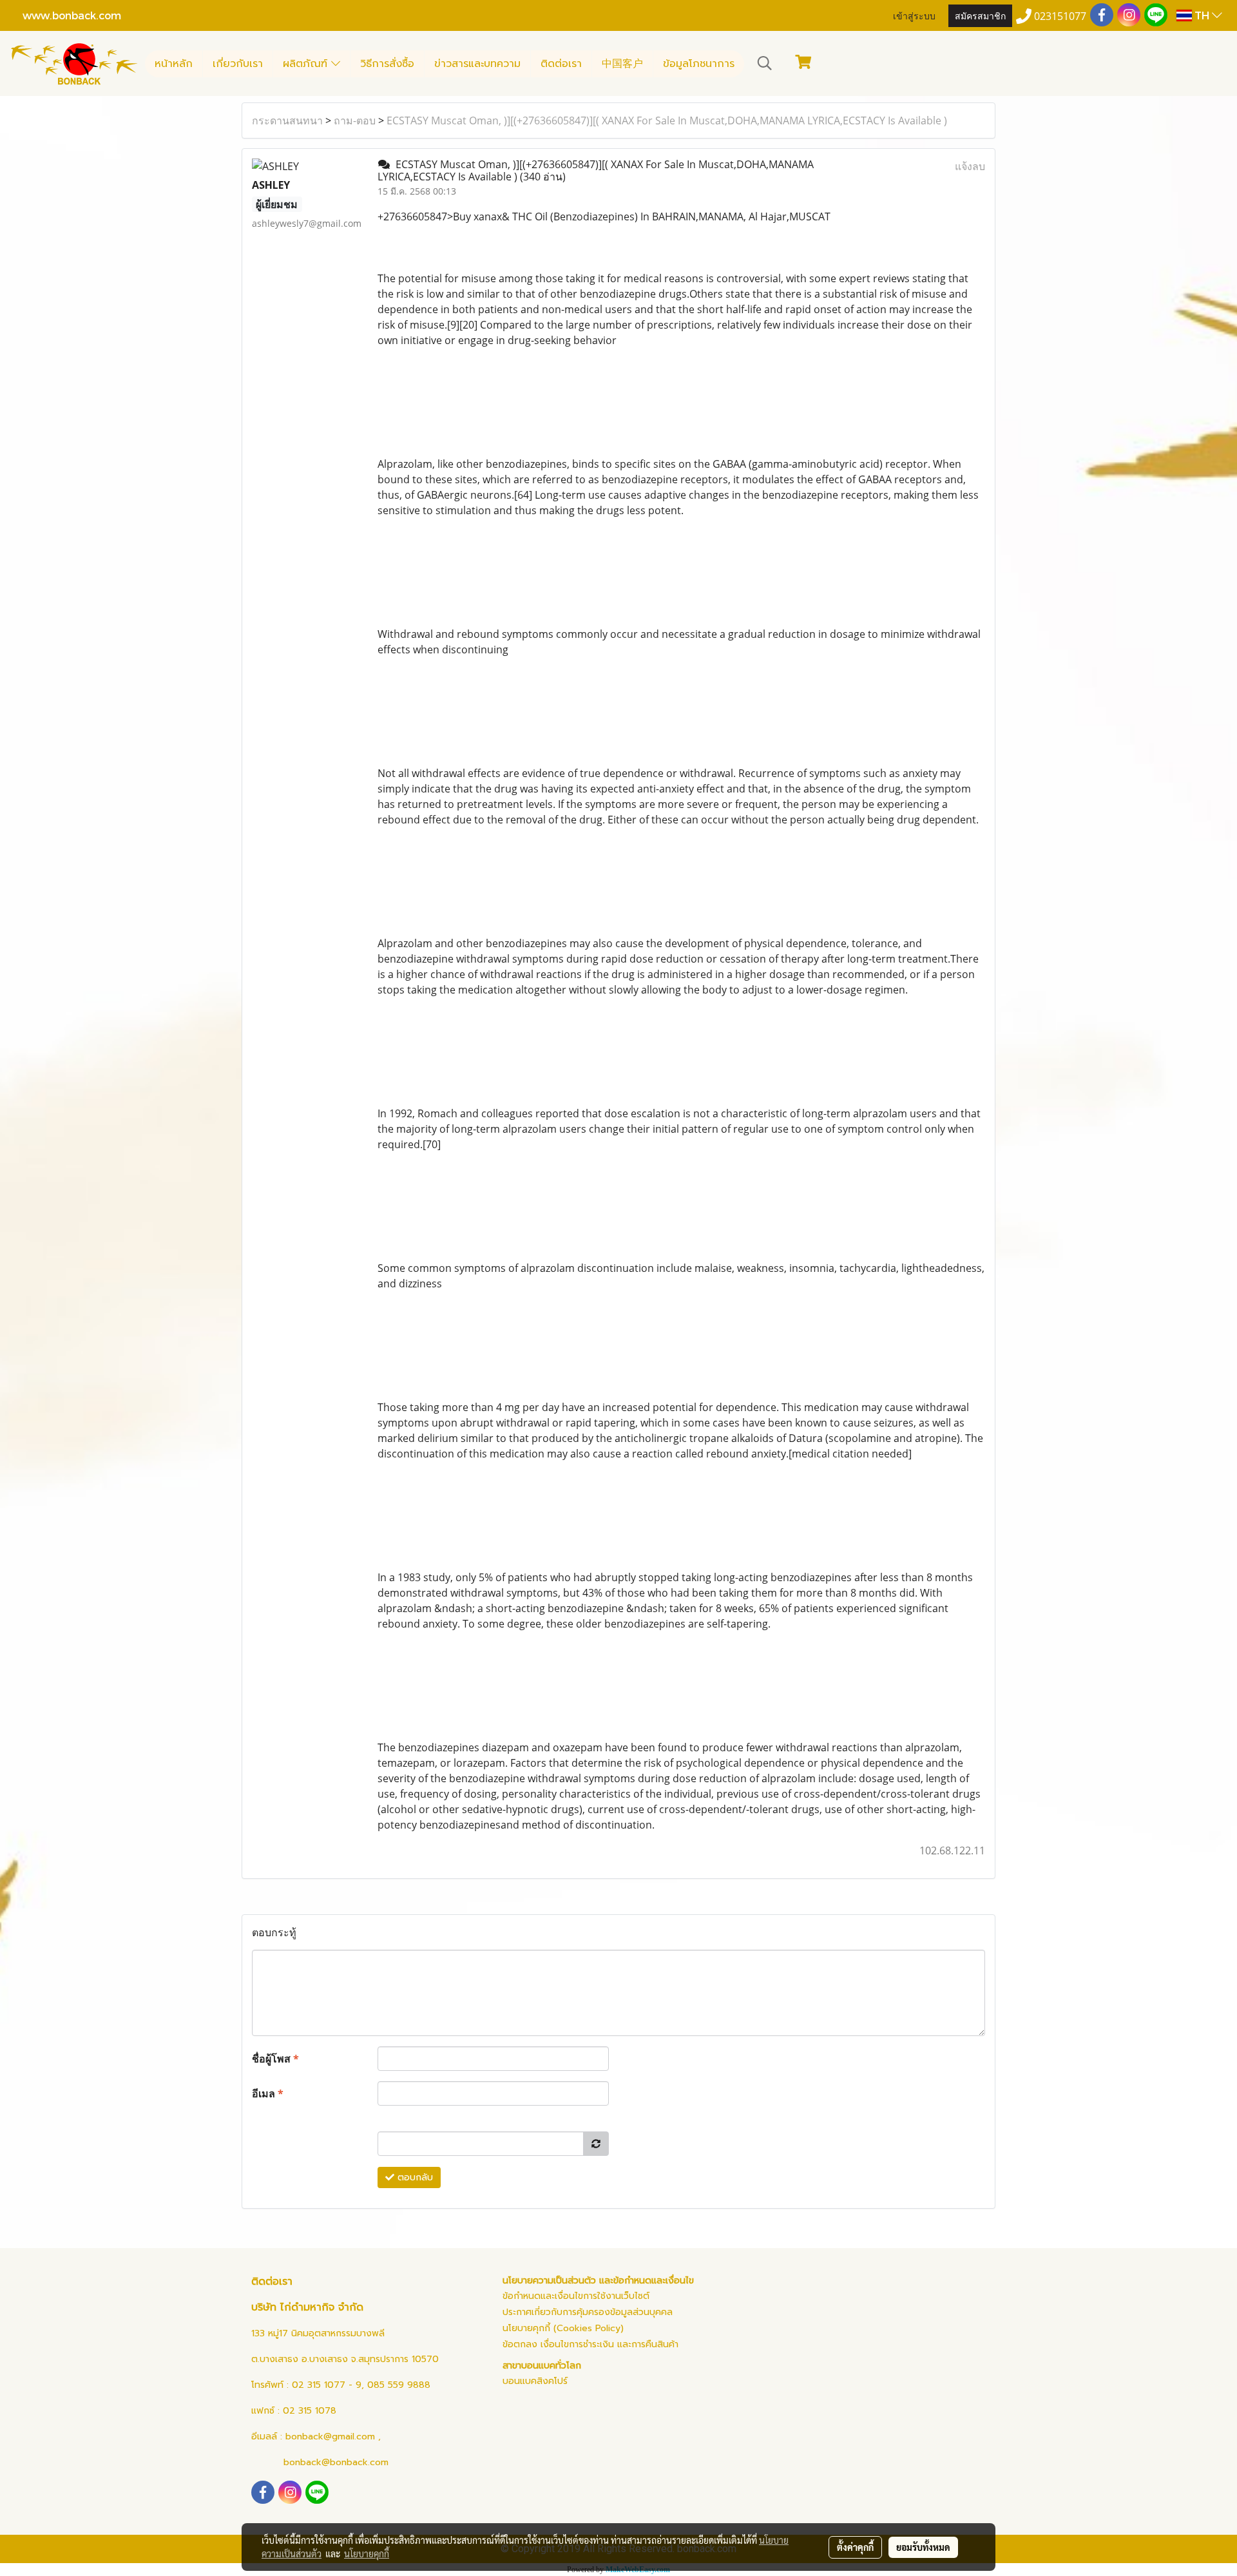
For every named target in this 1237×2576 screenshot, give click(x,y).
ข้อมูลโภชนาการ (699, 64)
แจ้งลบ (970, 166)
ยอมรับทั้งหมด (923, 2547)
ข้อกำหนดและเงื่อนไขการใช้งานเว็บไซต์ (576, 2296)
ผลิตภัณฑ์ (307, 64)
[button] (765, 63)
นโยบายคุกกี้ (367, 2553)
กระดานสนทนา (287, 120)
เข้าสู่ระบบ (914, 15)
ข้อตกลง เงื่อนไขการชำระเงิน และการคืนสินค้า (590, 2344)
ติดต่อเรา (561, 64)
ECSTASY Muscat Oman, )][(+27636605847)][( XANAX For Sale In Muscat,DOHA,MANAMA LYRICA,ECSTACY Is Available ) (667, 120)
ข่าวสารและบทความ (477, 64)
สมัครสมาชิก (980, 15)
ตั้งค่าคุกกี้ (855, 2547)
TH (1202, 15)
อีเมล (268, 2093)
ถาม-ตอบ (355, 120)
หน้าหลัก (174, 64)
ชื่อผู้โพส (275, 2059)
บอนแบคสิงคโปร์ (535, 2381)
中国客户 (622, 64)
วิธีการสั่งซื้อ (387, 64)
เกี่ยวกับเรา (238, 64)
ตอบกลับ (414, 2177)
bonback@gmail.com (330, 2437)
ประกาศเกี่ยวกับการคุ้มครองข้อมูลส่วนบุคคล (588, 2312)
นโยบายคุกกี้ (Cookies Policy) (563, 2328)
